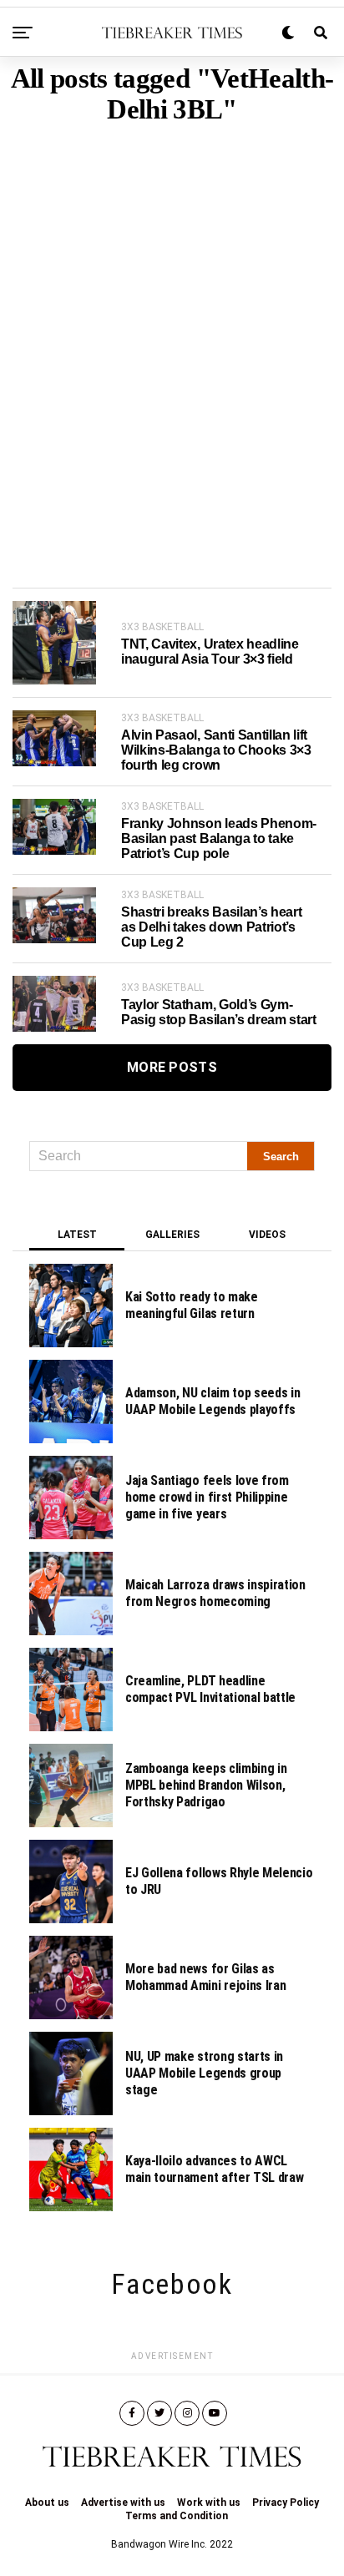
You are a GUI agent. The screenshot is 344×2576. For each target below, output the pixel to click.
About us (47, 2503)
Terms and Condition (177, 2516)
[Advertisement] (172, 331)
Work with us (209, 2503)
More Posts (172, 1067)
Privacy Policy (286, 2503)
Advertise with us (123, 2503)
